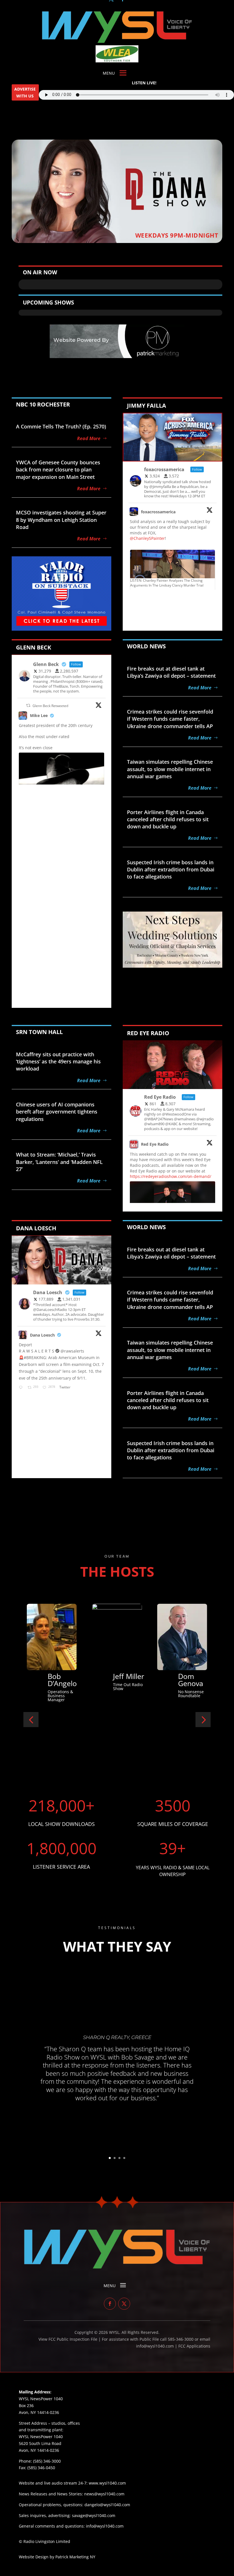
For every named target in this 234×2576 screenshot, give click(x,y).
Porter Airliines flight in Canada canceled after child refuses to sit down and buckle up (168, 819)
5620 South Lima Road (40, 2443)
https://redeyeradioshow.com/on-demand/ (171, 1176)
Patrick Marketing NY (75, 2557)
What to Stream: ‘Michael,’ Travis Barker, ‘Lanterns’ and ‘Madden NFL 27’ (59, 1162)
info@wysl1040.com (105, 2526)
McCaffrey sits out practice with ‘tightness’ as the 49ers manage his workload (58, 1061)
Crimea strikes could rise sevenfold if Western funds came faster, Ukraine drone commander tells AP (170, 719)
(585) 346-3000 (47, 2461)
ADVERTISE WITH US (25, 92)
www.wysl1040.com (107, 2483)
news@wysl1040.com (104, 2494)
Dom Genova (60, 1680)
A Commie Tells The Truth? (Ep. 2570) (61, 426)
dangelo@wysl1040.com (107, 2505)
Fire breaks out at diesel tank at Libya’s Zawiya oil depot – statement (171, 672)
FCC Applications (194, 2346)
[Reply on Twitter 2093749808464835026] (22, 1388)
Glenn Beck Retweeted (50, 706)
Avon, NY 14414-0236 (39, 2450)
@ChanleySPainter (147, 538)
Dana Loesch (42, 1335)
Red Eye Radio (155, 1144)
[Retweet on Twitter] (28, 705)
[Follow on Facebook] (110, 2304)
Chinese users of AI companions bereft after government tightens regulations (57, 1112)
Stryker (125, 1676)
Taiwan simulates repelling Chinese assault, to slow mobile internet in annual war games (170, 769)
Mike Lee (39, 715)
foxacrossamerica (158, 512)
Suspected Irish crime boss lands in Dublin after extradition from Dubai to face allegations (171, 869)
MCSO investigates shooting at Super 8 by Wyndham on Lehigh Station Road (61, 520)
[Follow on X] (124, 2304)
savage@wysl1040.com (94, 2515)
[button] (31, 1720)
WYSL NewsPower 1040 (41, 2437)
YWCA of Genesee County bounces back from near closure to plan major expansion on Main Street (58, 469)
